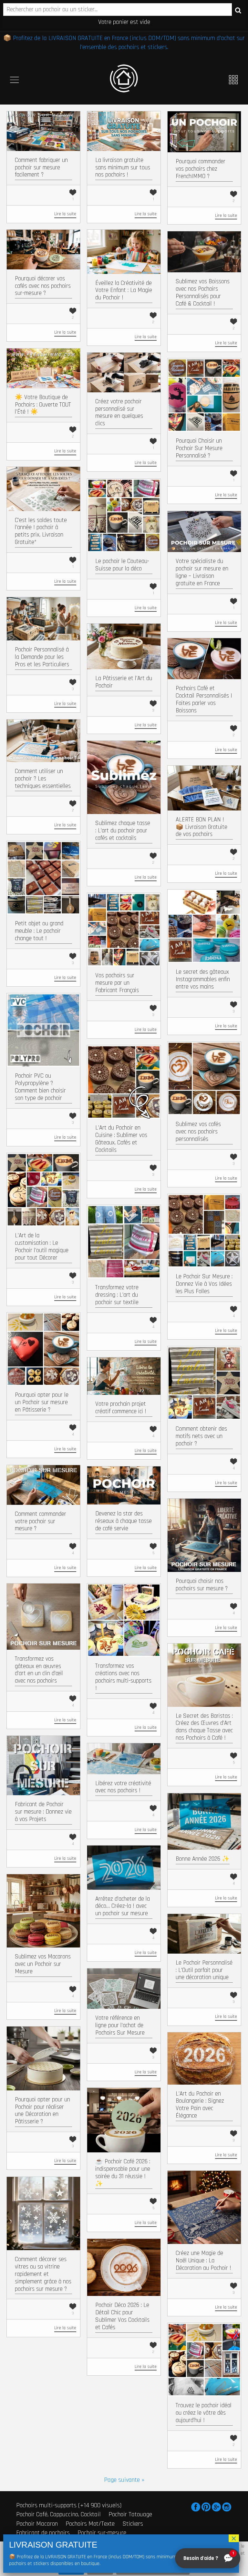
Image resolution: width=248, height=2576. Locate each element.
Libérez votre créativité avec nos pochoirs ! (123, 1787)
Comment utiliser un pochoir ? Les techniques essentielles (43, 779)
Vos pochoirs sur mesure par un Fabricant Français (117, 983)
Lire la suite (65, 214)
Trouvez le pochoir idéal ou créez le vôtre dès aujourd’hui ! (204, 2413)
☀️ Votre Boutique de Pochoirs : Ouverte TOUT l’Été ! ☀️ (43, 405)
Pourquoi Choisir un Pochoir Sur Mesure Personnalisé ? (199, 448)
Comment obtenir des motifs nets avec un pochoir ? (201, 1436)
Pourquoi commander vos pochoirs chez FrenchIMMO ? (201, 169)
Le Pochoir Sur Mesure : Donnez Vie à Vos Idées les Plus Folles (204, 1284)
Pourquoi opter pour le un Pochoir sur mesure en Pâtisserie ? (42, 1402)
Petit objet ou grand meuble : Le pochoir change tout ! (39, 931)
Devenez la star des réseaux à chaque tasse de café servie (124, 1521)
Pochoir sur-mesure (102, 2533)
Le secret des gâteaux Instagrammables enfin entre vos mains (203, 979)
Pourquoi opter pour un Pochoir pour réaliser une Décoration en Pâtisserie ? (42, 2111)
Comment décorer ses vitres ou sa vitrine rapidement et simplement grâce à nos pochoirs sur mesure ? (43, 2274)
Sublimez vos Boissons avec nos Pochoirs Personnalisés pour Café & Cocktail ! (203, 292)
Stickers (133, 2524)
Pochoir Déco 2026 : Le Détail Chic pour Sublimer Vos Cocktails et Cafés (122, 2316)
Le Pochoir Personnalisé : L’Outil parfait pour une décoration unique (204, 1970)
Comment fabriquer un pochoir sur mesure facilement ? (41, 168)
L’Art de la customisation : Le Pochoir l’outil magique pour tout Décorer (42, 1247)
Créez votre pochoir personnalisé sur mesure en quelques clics (119, 413)
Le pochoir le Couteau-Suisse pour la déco (122, 565)
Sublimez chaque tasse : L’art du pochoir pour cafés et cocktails (123, 831)
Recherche (238, 10)
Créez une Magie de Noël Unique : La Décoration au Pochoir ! (203, 2261)
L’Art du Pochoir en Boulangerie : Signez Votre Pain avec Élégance (200, 2105)
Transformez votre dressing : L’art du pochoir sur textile (117, 1295)
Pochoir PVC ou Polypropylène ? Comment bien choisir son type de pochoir (40, 1087)
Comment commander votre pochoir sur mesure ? (41, 1521)
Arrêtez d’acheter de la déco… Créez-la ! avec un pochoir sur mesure (123, 1906)
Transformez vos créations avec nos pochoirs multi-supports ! (123, 1677)
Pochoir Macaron (37, 2524)
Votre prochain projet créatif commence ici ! (121, 1408)
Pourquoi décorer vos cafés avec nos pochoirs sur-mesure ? (43, 286)
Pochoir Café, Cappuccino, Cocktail (58, 2514)
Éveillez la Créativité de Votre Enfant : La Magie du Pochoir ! (124, 291)
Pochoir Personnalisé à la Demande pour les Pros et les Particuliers (42, 657)
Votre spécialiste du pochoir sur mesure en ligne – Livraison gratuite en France (202, 572)
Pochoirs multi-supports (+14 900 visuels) (69, 2505)
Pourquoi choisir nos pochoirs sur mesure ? (202, 1585)
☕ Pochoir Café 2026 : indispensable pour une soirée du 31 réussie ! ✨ (123, 2173)
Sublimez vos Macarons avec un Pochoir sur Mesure (43, 1964)
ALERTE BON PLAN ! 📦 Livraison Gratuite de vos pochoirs (201, 827)
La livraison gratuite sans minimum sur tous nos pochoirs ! (123, 168)
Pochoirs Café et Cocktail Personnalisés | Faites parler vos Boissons (204, 699)
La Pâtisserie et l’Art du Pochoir (124, 682)
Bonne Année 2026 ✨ (203, 1859)
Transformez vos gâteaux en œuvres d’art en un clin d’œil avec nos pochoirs (39, 1670)
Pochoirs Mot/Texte (90, 2524)
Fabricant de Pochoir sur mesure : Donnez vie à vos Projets (43, 1812)
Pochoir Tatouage (130, 2514)
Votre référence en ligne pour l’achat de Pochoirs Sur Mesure (120, 2025)
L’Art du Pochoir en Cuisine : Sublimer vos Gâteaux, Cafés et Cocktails (121, 1139)
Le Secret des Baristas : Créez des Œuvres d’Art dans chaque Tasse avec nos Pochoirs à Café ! (204, 1727)
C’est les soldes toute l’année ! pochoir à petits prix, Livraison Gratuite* (41, 531)
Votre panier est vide (124, 22)
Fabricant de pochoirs (43, 2533)
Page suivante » (124, 2480)
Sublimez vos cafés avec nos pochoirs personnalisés (198, 1132)
